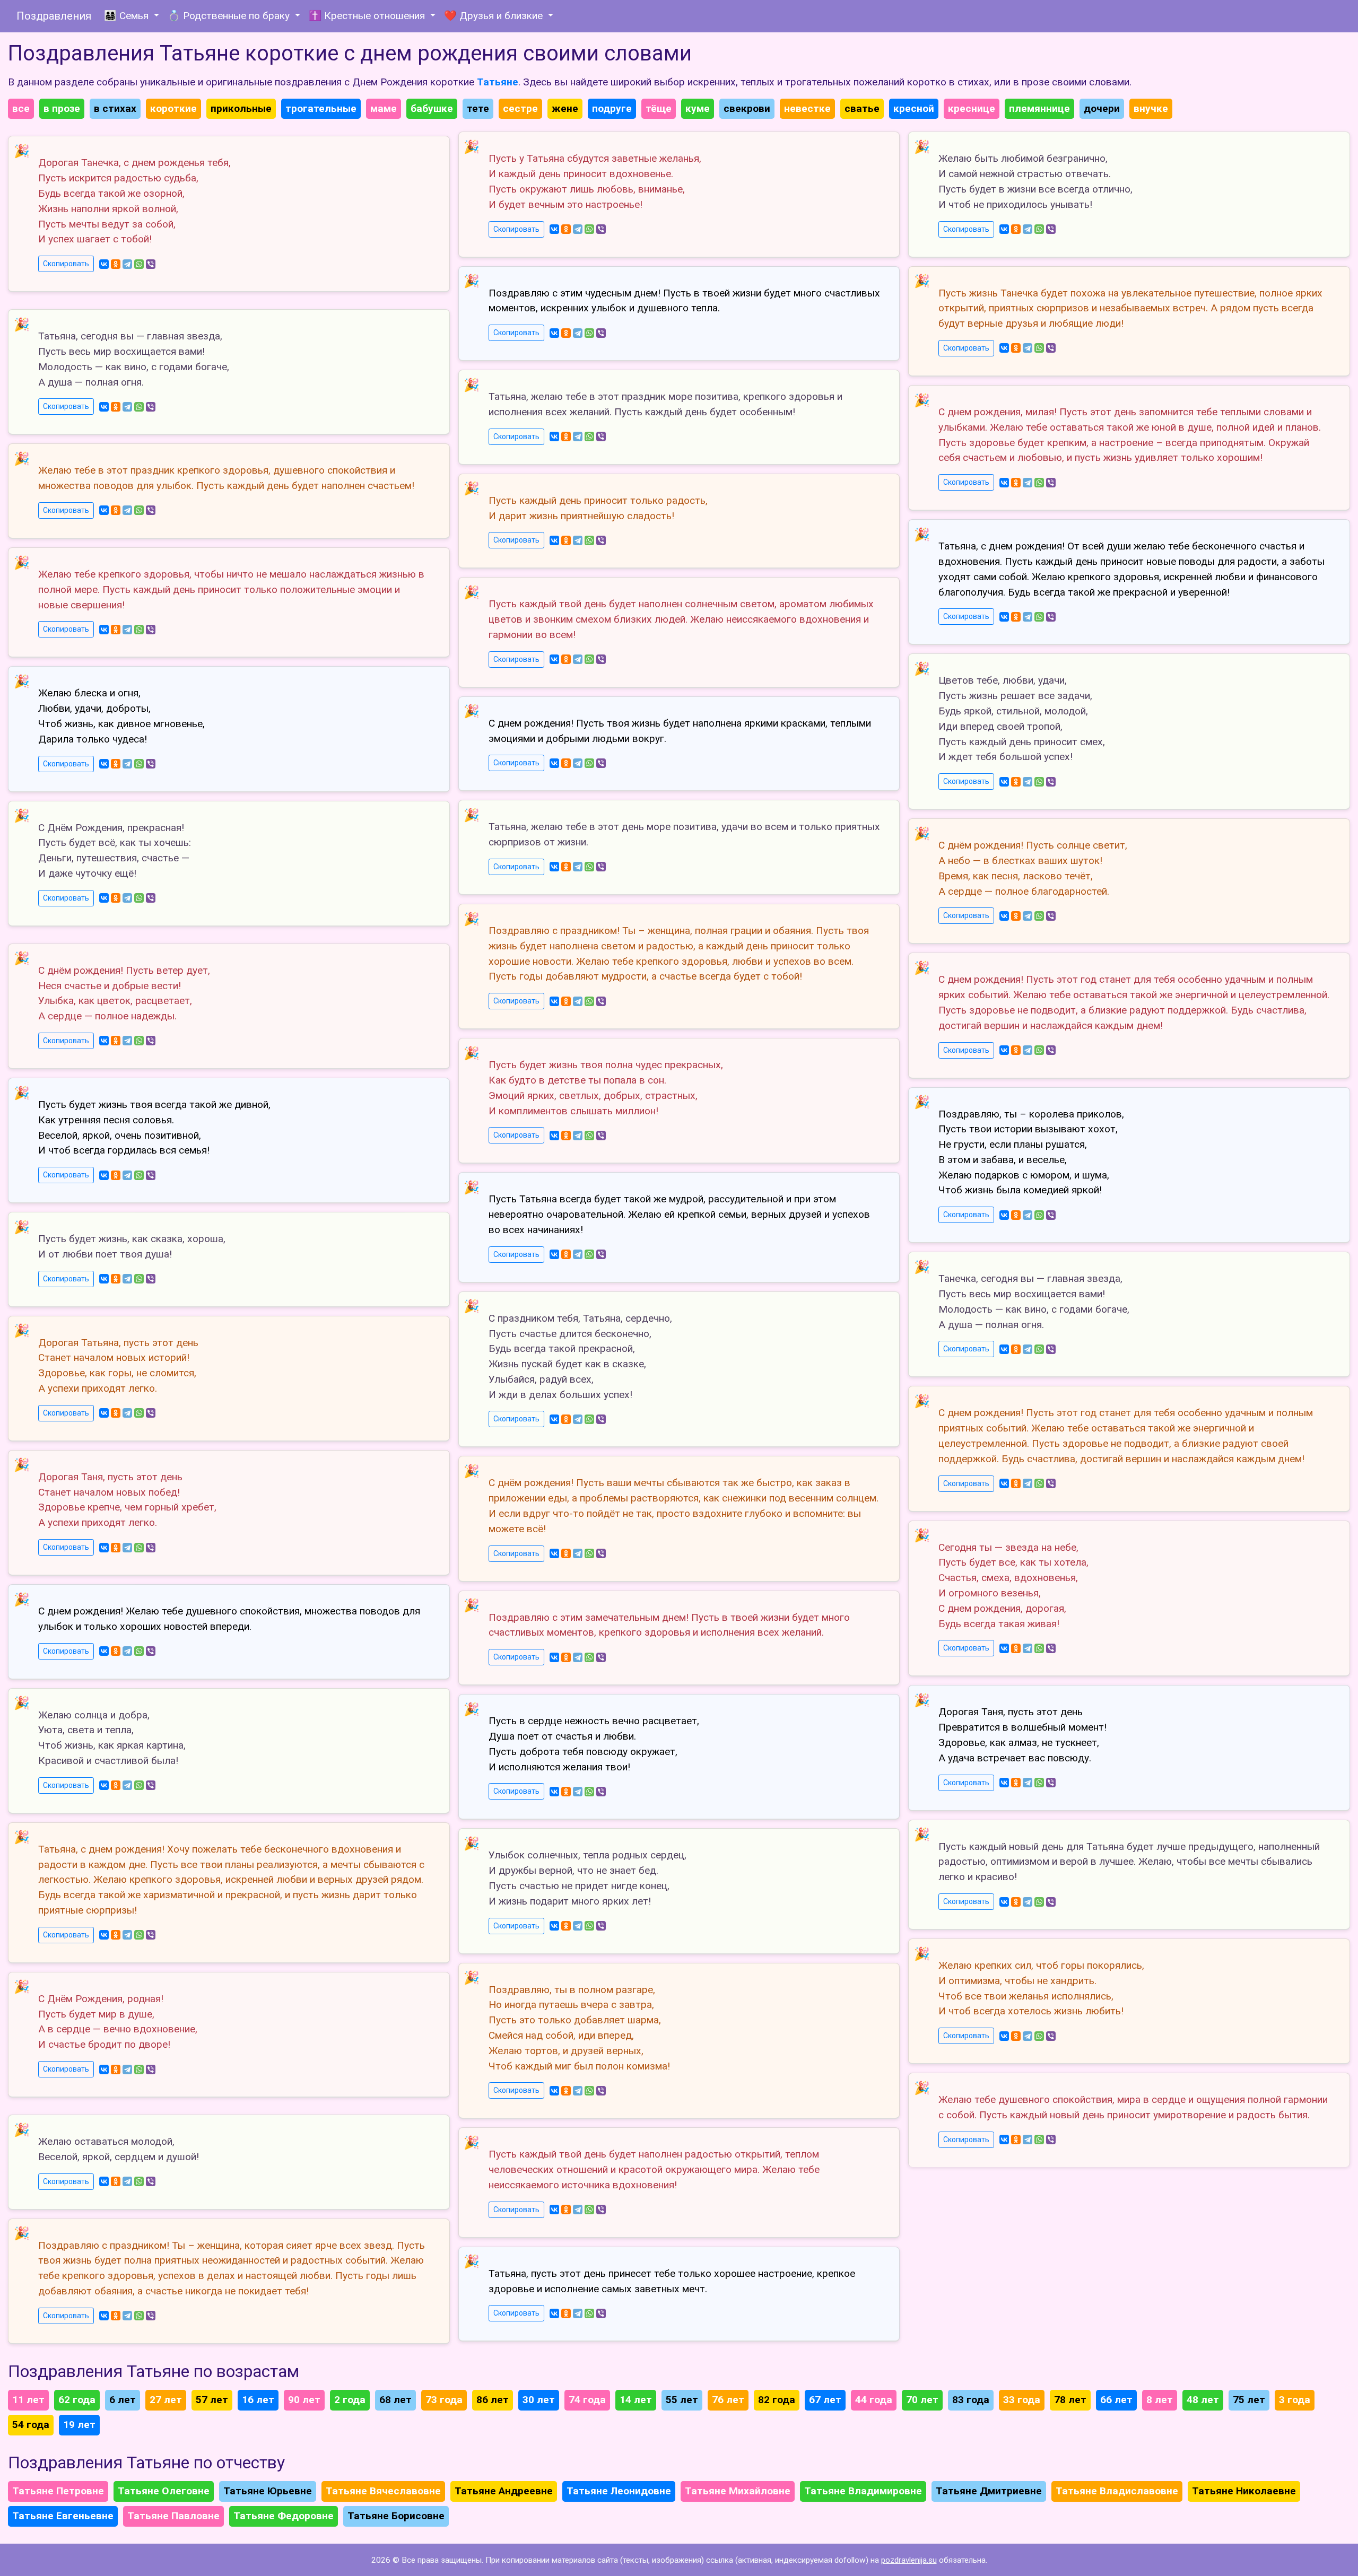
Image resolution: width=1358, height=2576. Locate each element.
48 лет (1203, 2400)
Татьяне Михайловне (738, 2491)
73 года (444, 2400)
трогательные (321, 108)
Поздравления (54, 16)
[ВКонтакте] (104, 264)
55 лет (682, 2400)
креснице (972, 108)
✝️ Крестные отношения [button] (368, 16)
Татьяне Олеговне (164, 2491)
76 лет (728, 2400)
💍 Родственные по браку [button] (230, 16)
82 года (777, 2400)
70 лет (922, 2400)
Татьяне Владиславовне (1117, 2491)
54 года (31, 2425)
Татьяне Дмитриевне (989, 2491)
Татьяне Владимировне (863, 2491)
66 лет (1116, 2400)
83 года (971, 2400)
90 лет (304, 2400)
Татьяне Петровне (58, 2491)
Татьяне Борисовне (396, 2516)
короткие (173, 108)
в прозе (62, 108)
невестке (807, 108)
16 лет (258, 2400)
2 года (350, 2400)
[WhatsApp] (139, 264)
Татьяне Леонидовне (619, 2491)
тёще (659, 108)
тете (478, 108)
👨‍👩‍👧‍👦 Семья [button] (128, 16)
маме (384, 108)
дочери (1102, 108)
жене (565, 108)
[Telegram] (127, 264)
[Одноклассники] (116, 264)
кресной (914, 108)
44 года (874, 2400)
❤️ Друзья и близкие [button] (495, 16)
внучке (1151, 108)
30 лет (539, 2400)
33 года (1022, 2400)
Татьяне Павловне (173, 2516)
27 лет (166, 2400)
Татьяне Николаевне (1244, 2491)
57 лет (212, 2400)
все (21, 108)
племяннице (1039, 108)
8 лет (1160, 2400)
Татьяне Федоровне (284, 2516)
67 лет (825, 2400)
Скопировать (66, 264)
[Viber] (151, 264)
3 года (1295, 2400)
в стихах (115, 108)
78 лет (1070, 2400)
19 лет (79, 2425)
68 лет (395, 2400)
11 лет (28, 2400)
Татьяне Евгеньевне (63, 2516)
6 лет (123, 2400)
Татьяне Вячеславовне (383, 2491)
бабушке (432, 108)
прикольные (241, 108)
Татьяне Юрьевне (268, 2491)
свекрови (747, 108)
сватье (862, 108)
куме (698, 108)
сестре (520, 108)
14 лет (636, 2400)
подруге (612, 108)
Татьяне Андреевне (504, 2491)
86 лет (493, 2400)
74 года (587, 2400)
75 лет (1249, 2400)
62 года (77, 2400)
